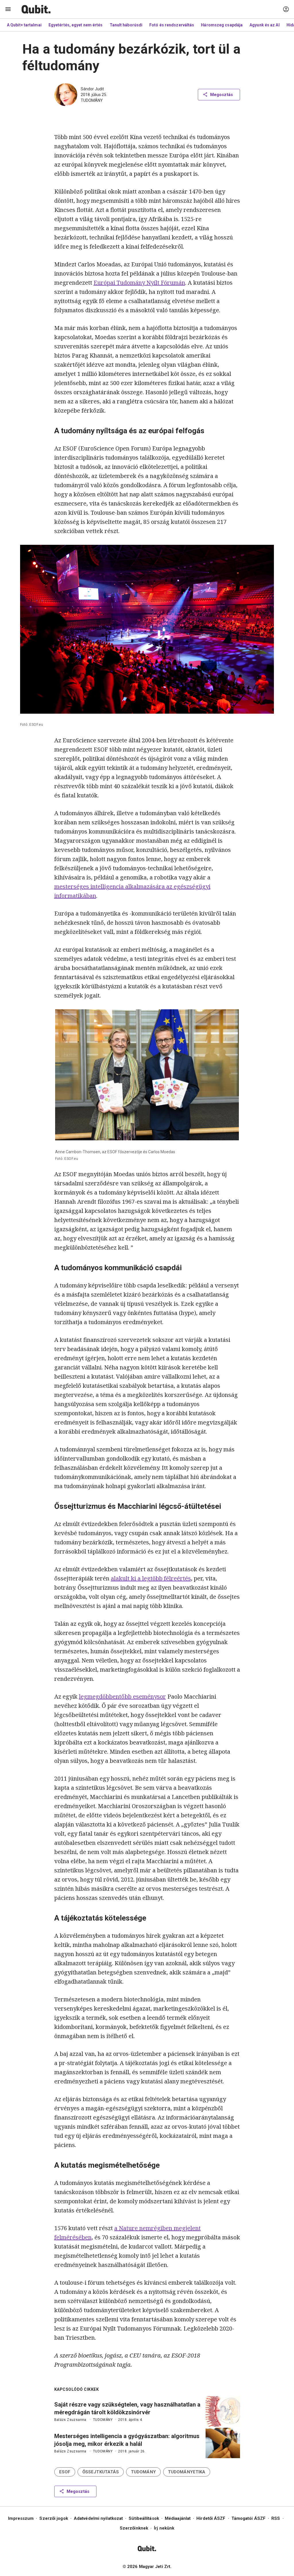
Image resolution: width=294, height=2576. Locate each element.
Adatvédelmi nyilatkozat (98, 2518)
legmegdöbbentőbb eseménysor (122, 1696)
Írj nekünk (164, 2528)
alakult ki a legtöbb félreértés (151, 1578)
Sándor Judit (92, 89)
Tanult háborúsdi (126, 25)
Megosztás (222, 95)
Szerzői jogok (54, 2518)
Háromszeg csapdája (222, 25)
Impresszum (21, 2518)
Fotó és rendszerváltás (172, 25)
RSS (276, 2518)
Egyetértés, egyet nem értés (76, 25)
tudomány (92, 100)
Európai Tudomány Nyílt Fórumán (139, 283)
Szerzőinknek (134, 2528)
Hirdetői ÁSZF (211, 2518)
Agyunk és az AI (265, 25)
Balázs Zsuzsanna (70, 2420)
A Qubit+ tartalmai (24, 25)
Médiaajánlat (178, 2518)
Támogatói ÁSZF (248, 2518)
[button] (65, 2472)
